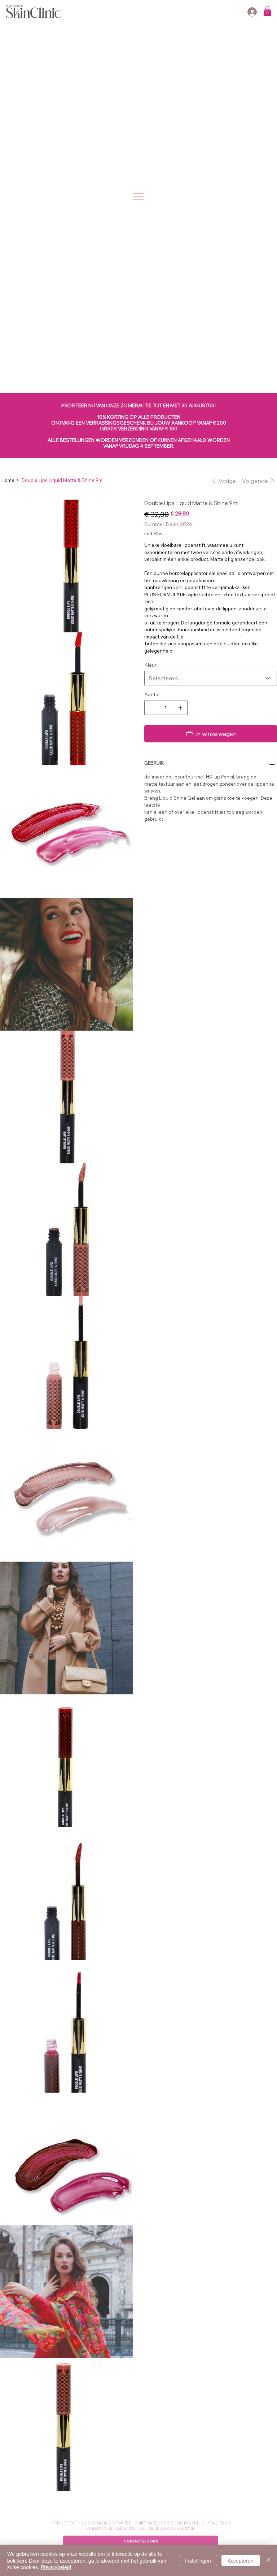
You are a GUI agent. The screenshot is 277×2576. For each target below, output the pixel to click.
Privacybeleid (56, 2567)
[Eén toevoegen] (180, 708)
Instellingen (198, 2560)
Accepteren (241, 2560)
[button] (267, 11)
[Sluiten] (268, 2560)
